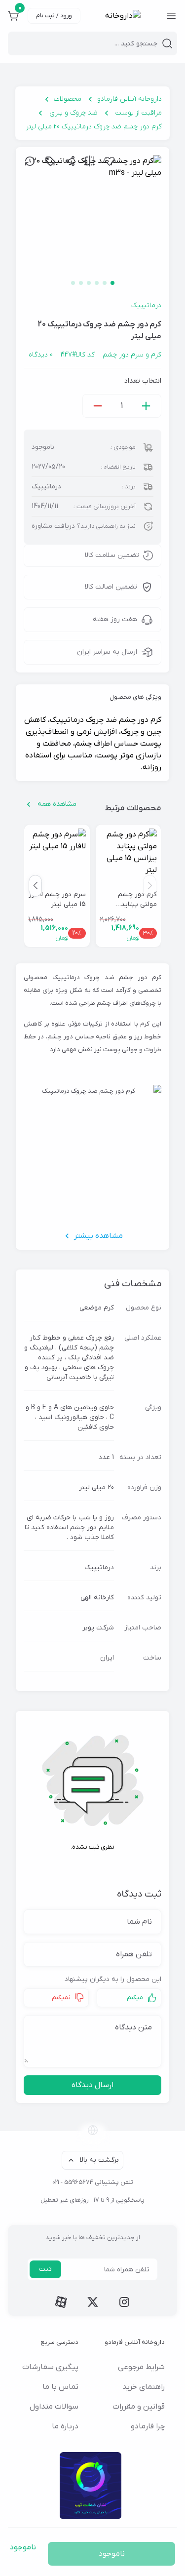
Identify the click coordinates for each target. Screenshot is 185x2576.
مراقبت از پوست (139, 113)
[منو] (171, 16)
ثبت (45, 2269)
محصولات (68, 99)
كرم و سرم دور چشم (132, 355)
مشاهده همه (57, 804)
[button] (35, 886)
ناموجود (112, 2554)
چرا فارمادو (148, 2426)
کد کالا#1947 (78, 355)
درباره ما (65, 2426)
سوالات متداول (54, 2407)
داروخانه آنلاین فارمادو (129, 99)
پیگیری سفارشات (50, 2367)
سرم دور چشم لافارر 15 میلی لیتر (57, 899)
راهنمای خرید (144, 2387)
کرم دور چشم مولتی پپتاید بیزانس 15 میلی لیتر (134, 900)
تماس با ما (60, 2387)
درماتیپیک (146, 305)
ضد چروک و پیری (74, 113)
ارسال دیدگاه (92, 2085)
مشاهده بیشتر (98, 1236)
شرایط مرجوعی (141, 2367)
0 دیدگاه (41, 355)
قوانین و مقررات (139, 2407)
